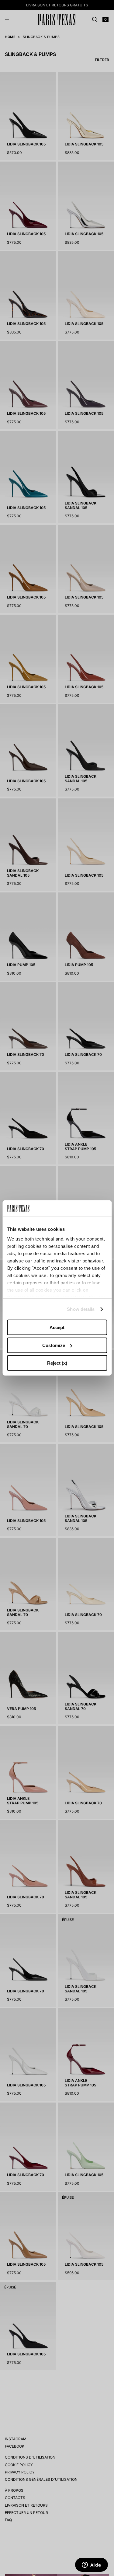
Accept (57, 1327)
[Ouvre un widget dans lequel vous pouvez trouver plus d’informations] (91, 2565)
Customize (54, 1345)
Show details (81, 1309)
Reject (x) (57, 1363)
